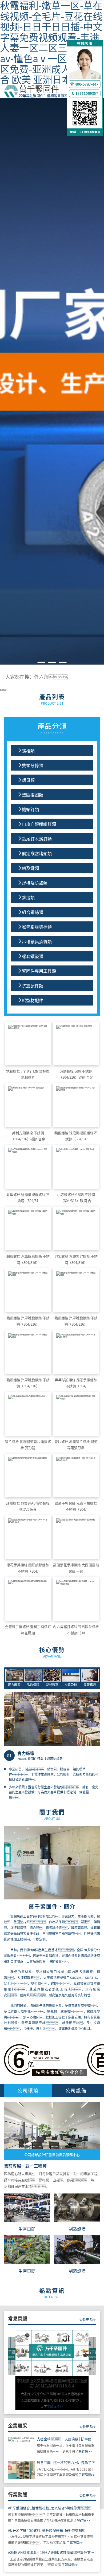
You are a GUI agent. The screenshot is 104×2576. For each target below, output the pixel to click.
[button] (10, 393)
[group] (52, 2370)
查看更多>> (88, 2320)
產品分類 (52, 728)
